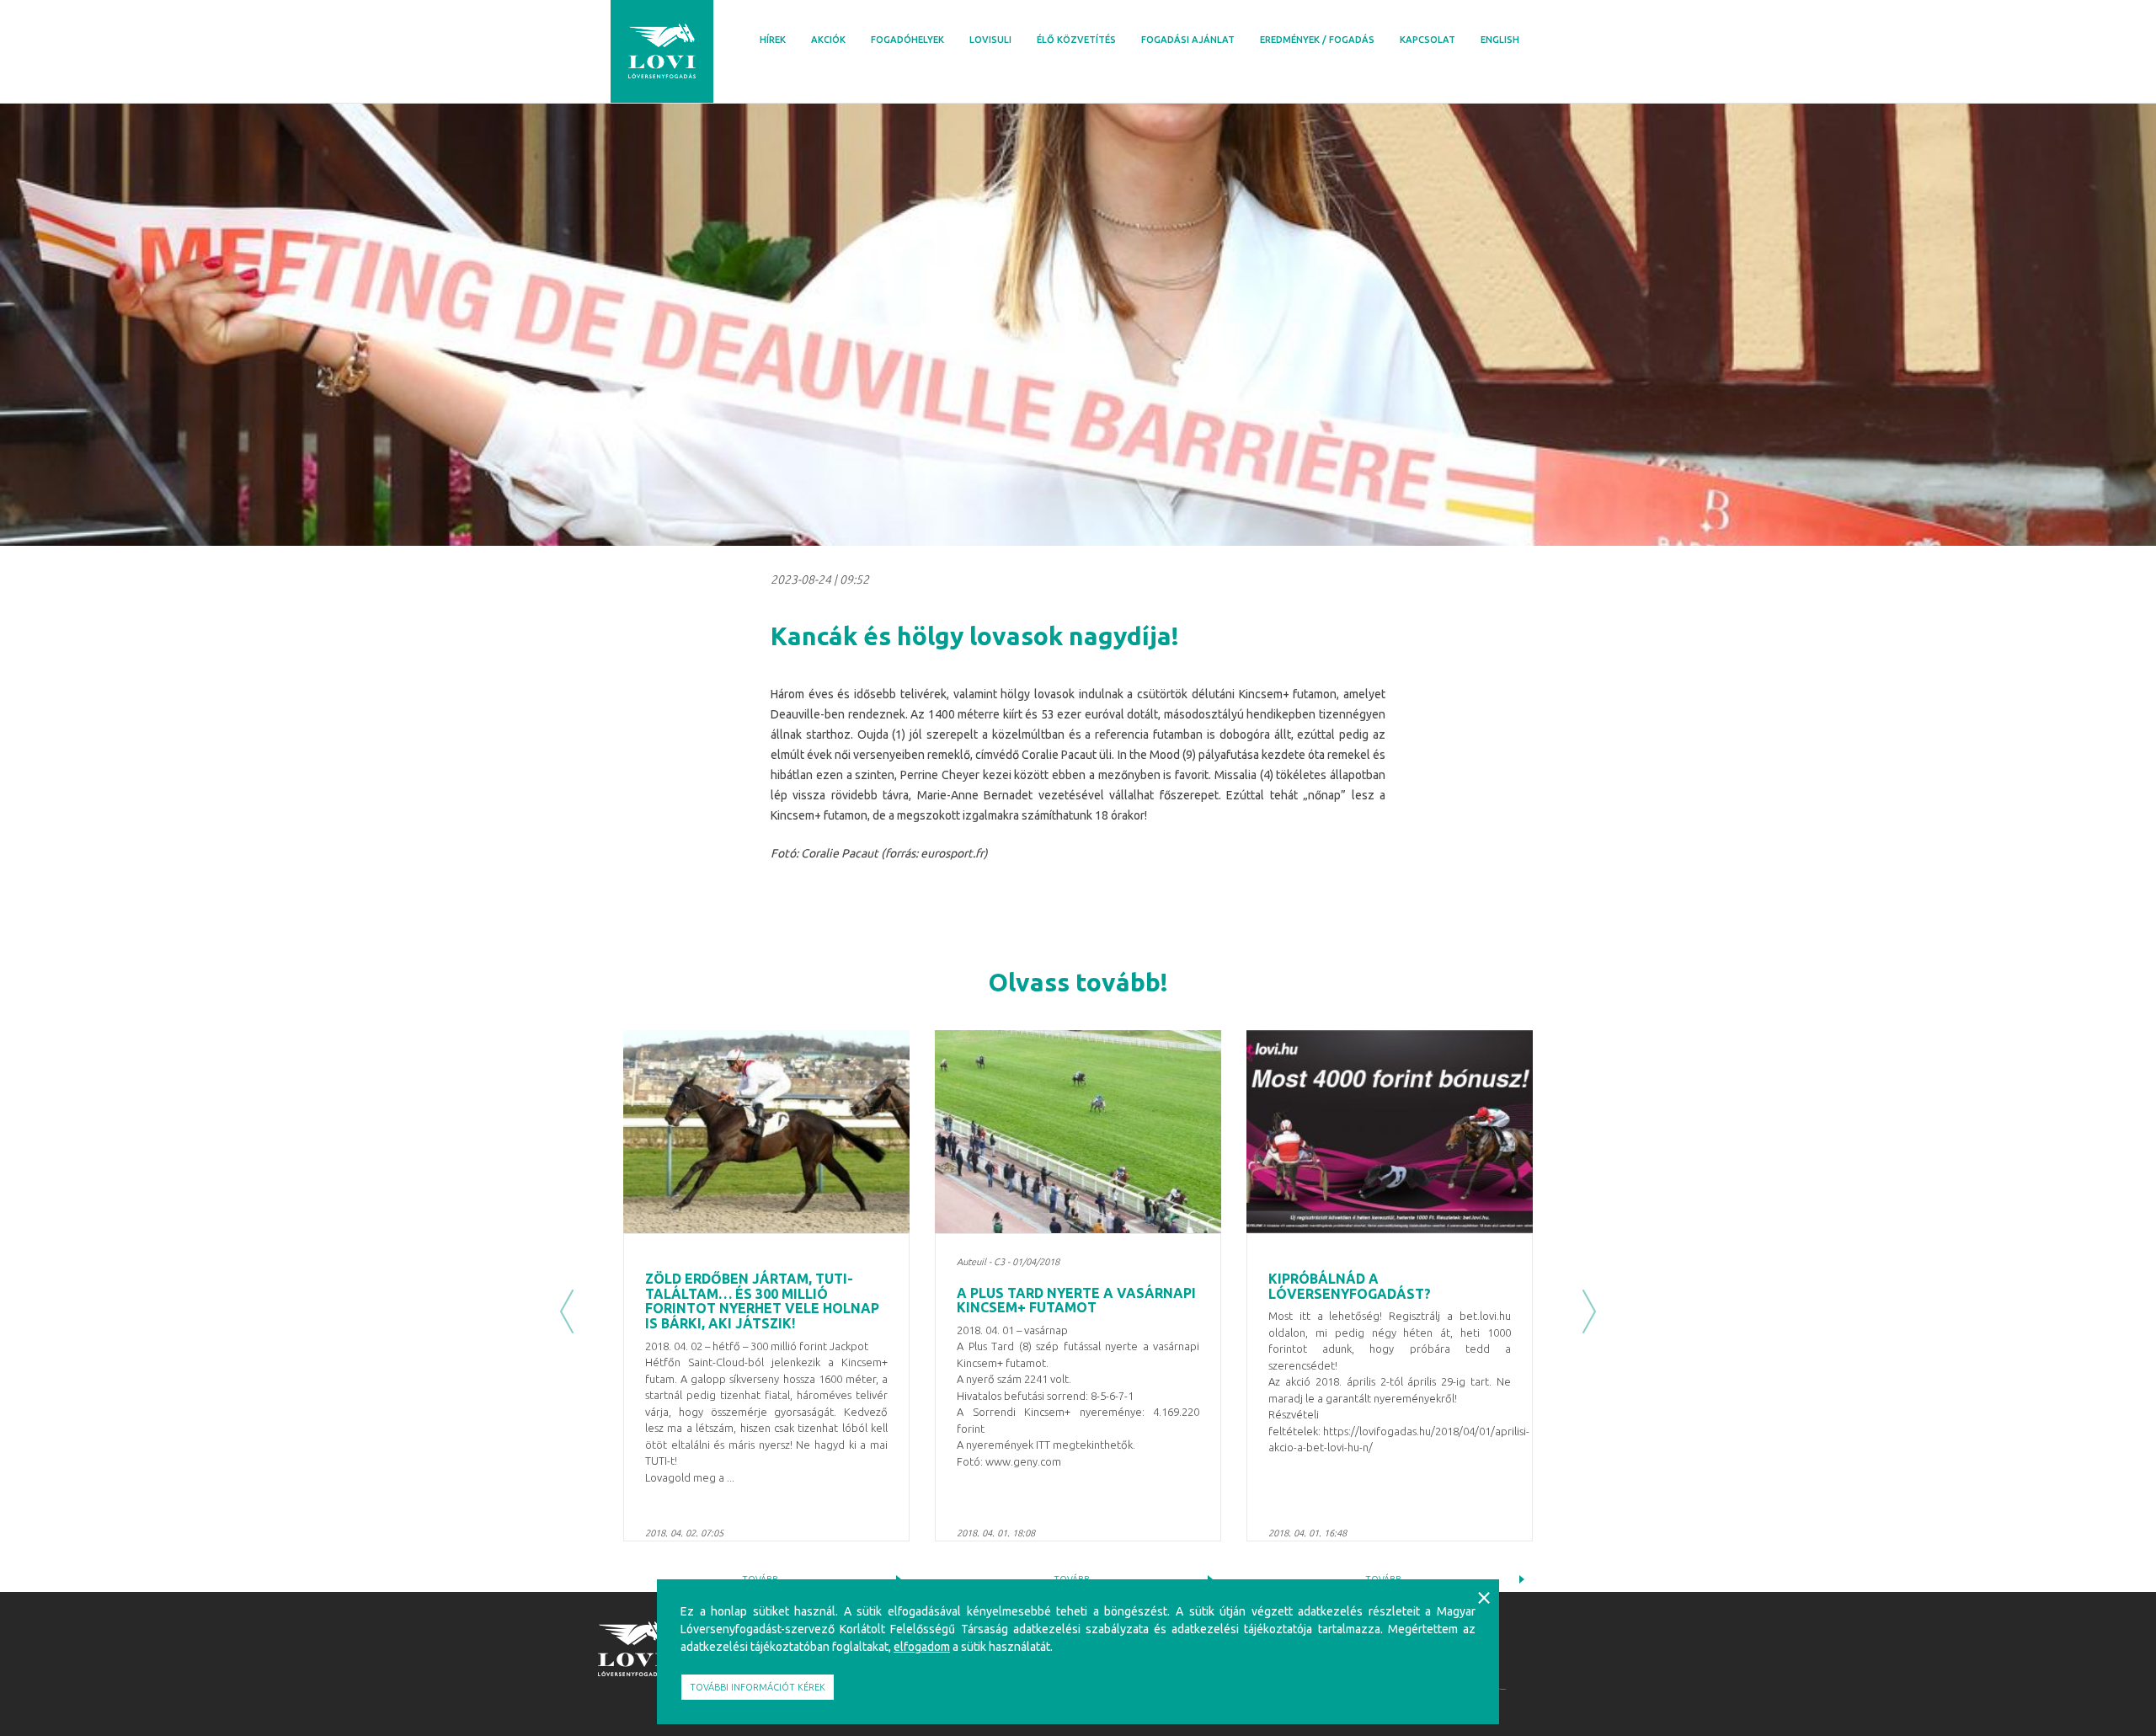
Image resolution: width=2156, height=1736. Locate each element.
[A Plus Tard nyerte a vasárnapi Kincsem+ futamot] (1078, 1132)
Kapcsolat (1428, 40)
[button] (567, 1311)
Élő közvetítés (1076, 40)
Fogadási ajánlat (1188, 40)
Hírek (773, 40)
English (1500, 40)
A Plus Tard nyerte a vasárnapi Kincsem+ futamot (1076, 1301)
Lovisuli (990, 40)
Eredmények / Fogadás (1317, 40)
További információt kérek (758, 1687)
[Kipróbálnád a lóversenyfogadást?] (1390, 1132)
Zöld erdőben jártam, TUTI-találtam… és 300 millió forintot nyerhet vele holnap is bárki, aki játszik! (762, 1301)
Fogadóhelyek (907, 40)
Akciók (828, 40)
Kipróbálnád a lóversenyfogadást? (1350, 1286)
